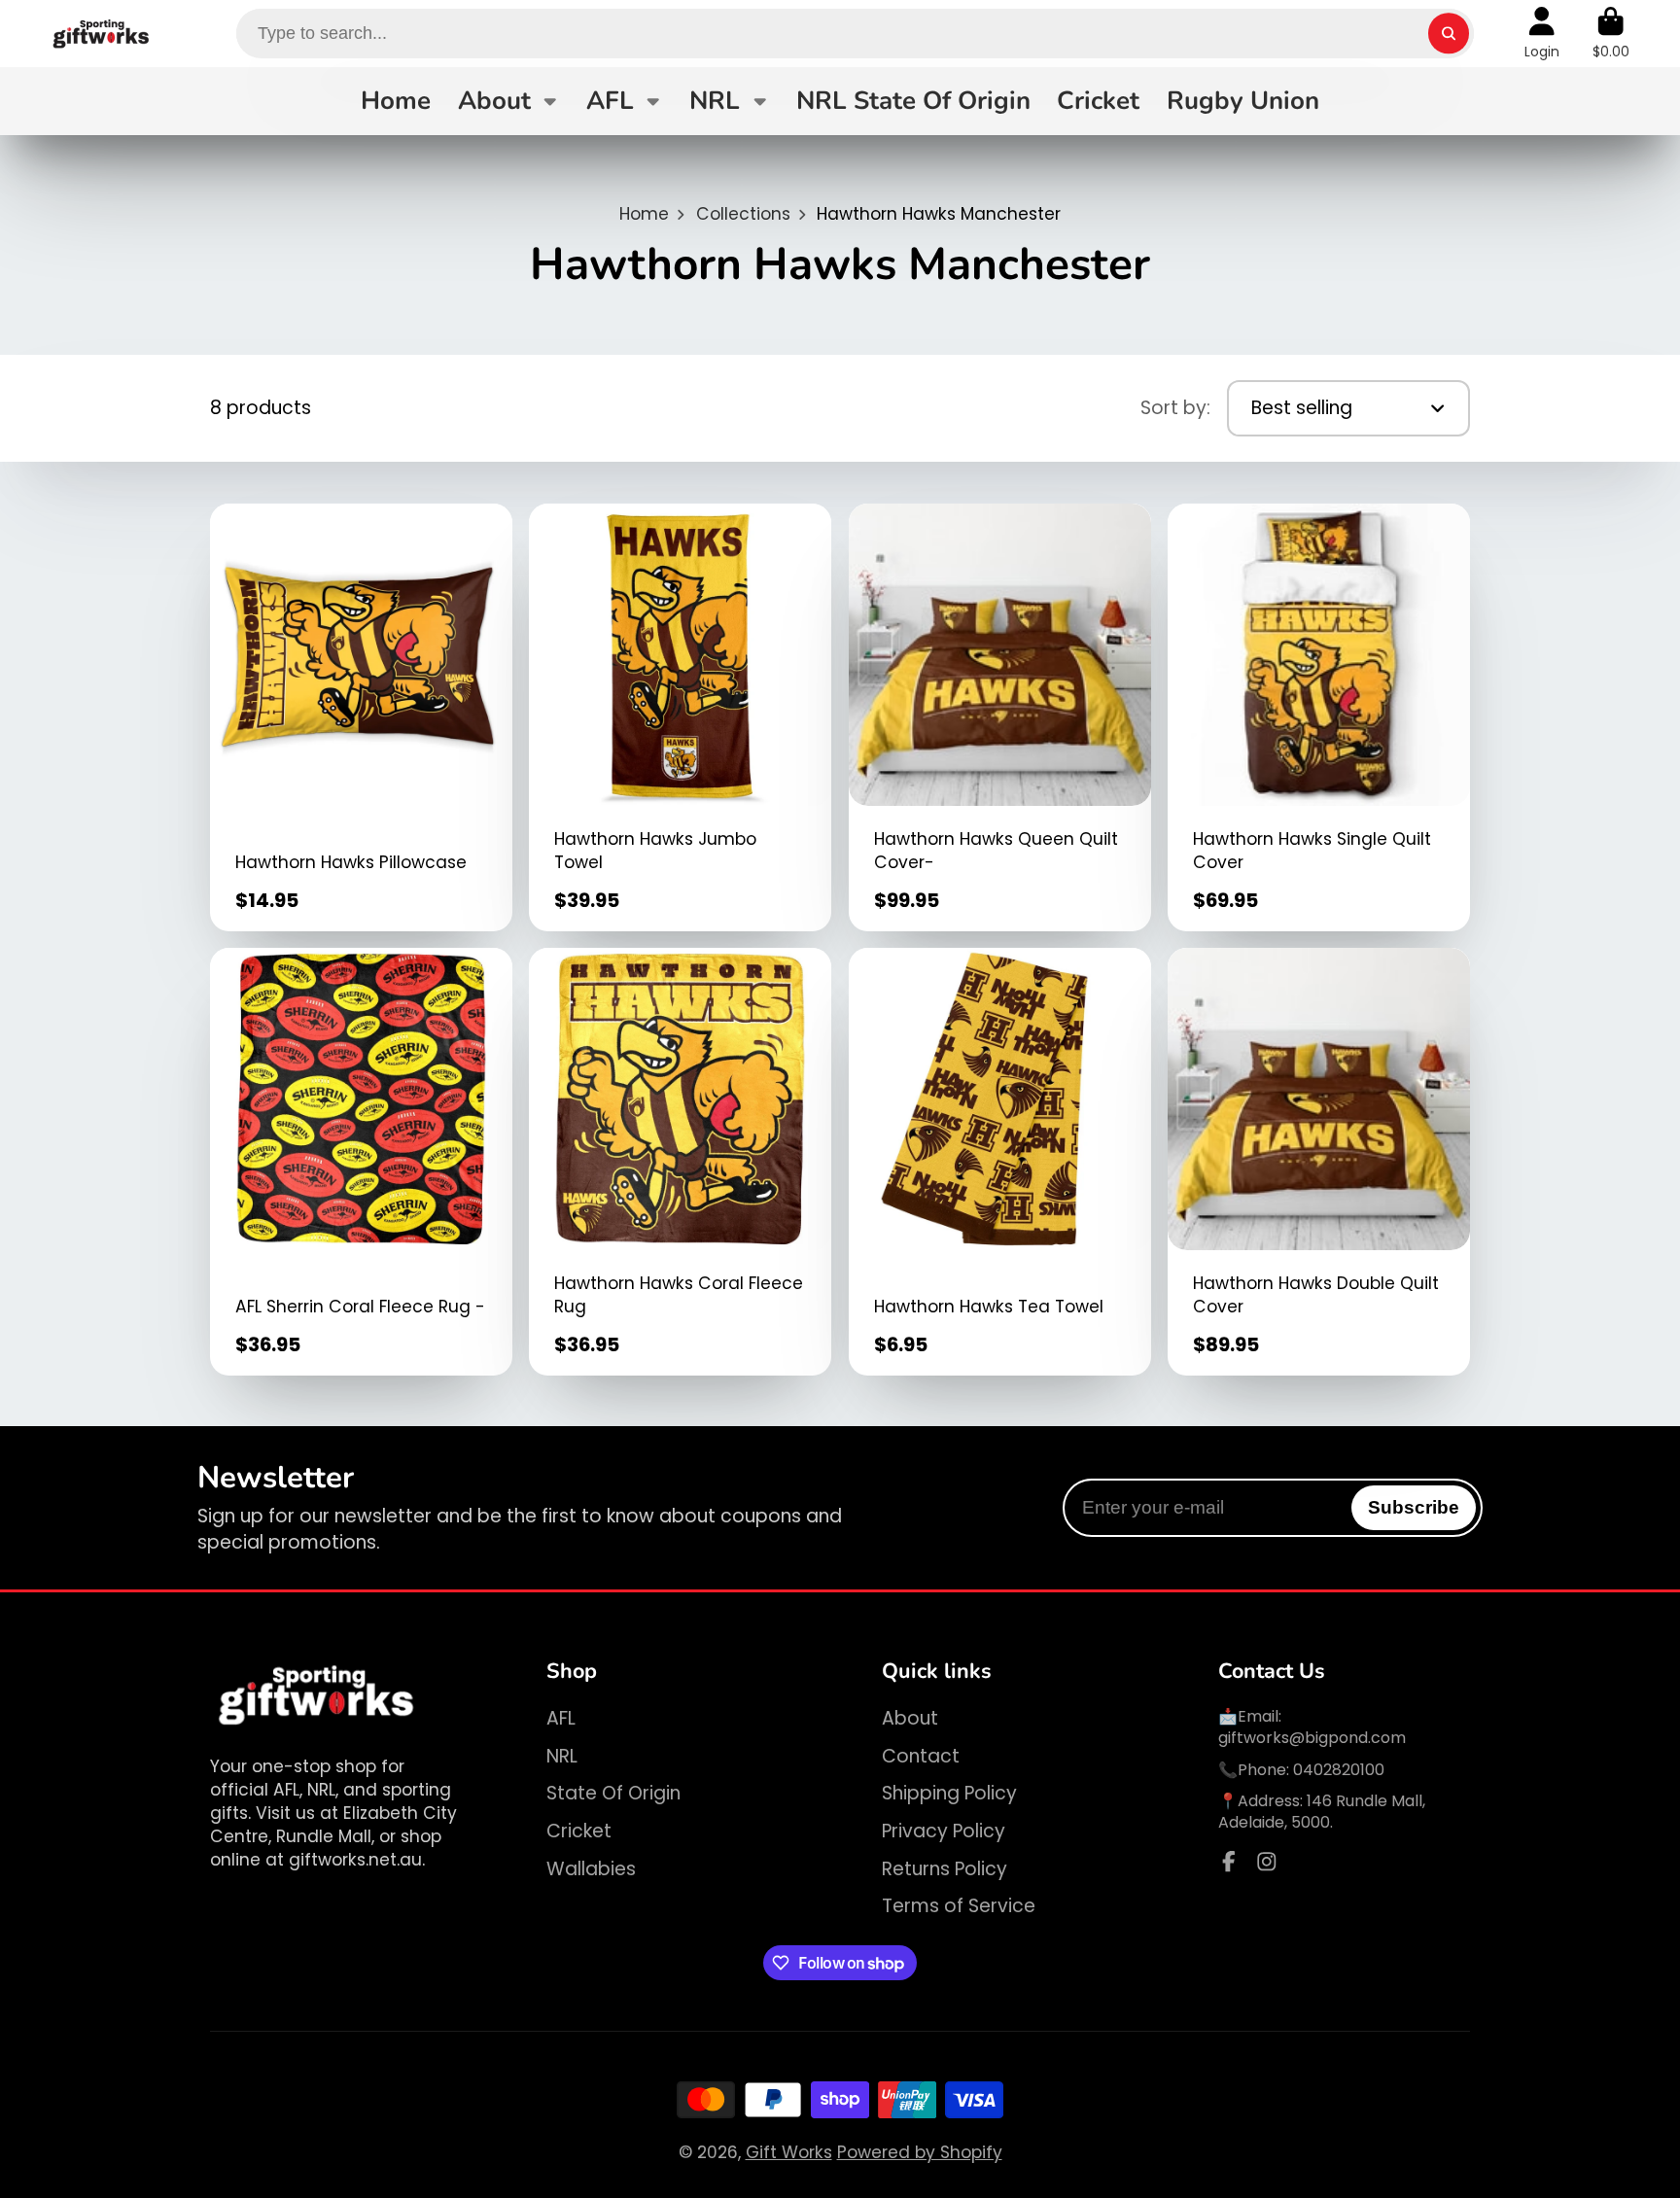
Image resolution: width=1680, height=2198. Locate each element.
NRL (715, 101)
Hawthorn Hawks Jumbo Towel (680, 717)
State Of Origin (613, 1794)
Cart (1611, 33)
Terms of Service (959, 1906)
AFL (610, 101)
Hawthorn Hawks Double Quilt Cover (1319, 1162)
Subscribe (1414, 1507)
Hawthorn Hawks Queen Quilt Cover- (1000, 717)
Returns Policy (945, 1869)
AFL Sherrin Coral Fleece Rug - (361, 1162)
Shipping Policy (949, 1794)
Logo (102, 34)
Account (1542, 33)
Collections (743, 214)
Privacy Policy (944, 1832)
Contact (921, 1757)
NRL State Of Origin (913, 101)
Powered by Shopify (920, 2152)
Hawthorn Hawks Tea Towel (1000, 1162)
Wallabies (591, 1869)
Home (396, 101)
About (494, 101)
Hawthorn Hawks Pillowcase (361, 717)
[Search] (1448, 34)
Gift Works (789, 2152)
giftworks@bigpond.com (1312, 1738)
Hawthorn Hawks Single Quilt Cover (1319, 717)
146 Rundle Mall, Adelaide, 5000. (1322, 1812)
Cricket (1098, 101)
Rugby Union (1243, 101)
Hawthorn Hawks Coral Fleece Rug (680, 1162)
